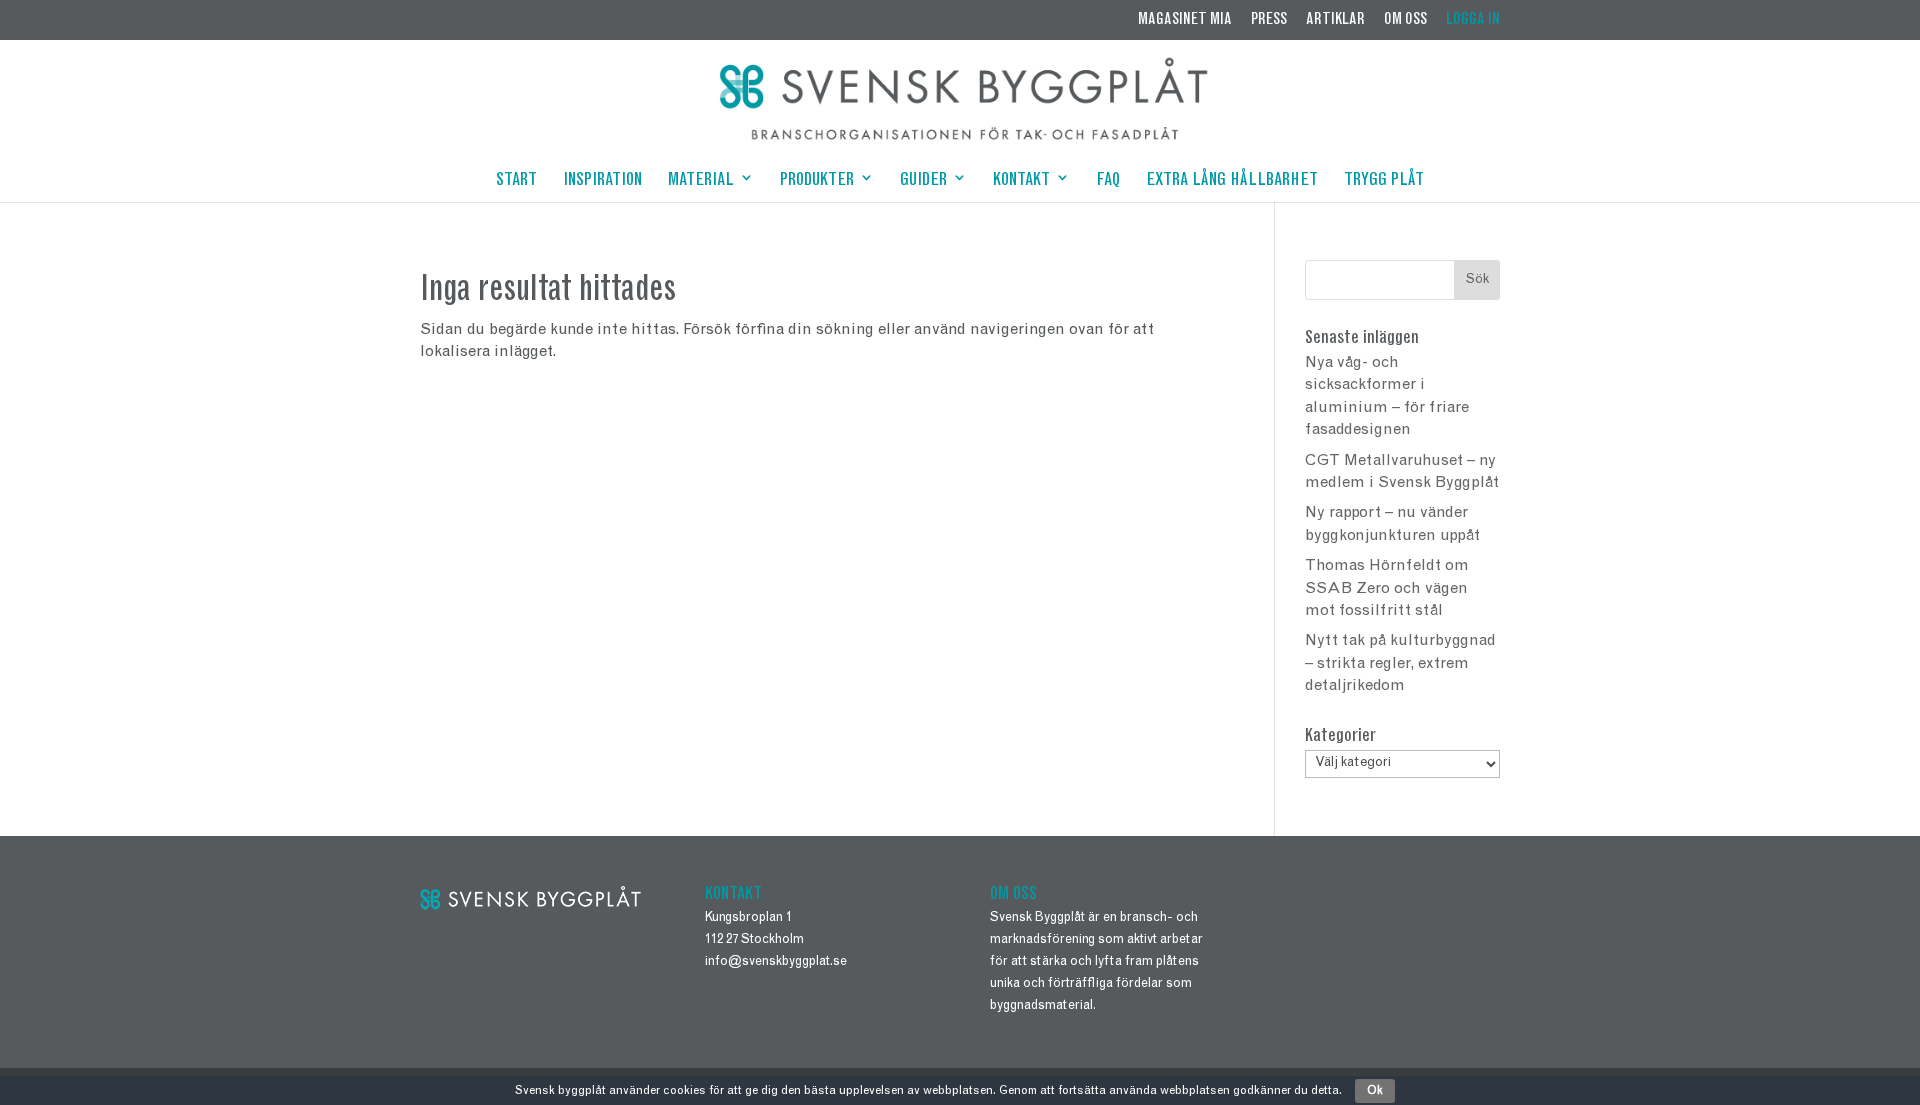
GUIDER (923, 182)
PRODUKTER (817, 182)
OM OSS (1405, 20)
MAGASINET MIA (1185, 20)
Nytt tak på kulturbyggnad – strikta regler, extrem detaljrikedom (1400, 663)
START (516, 182)
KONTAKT (1021, 182)
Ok (1375, 1091)
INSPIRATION (602, 182)
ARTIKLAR (1335, 20)
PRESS (1269, 20)
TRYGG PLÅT (1384, 182)
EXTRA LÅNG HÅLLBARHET (1232, 182)
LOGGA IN (1473, 20)
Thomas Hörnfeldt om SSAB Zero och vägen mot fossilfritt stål (1387, 588)
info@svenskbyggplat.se (776, 962)
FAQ (1108, 182)
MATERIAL (701, 182)
